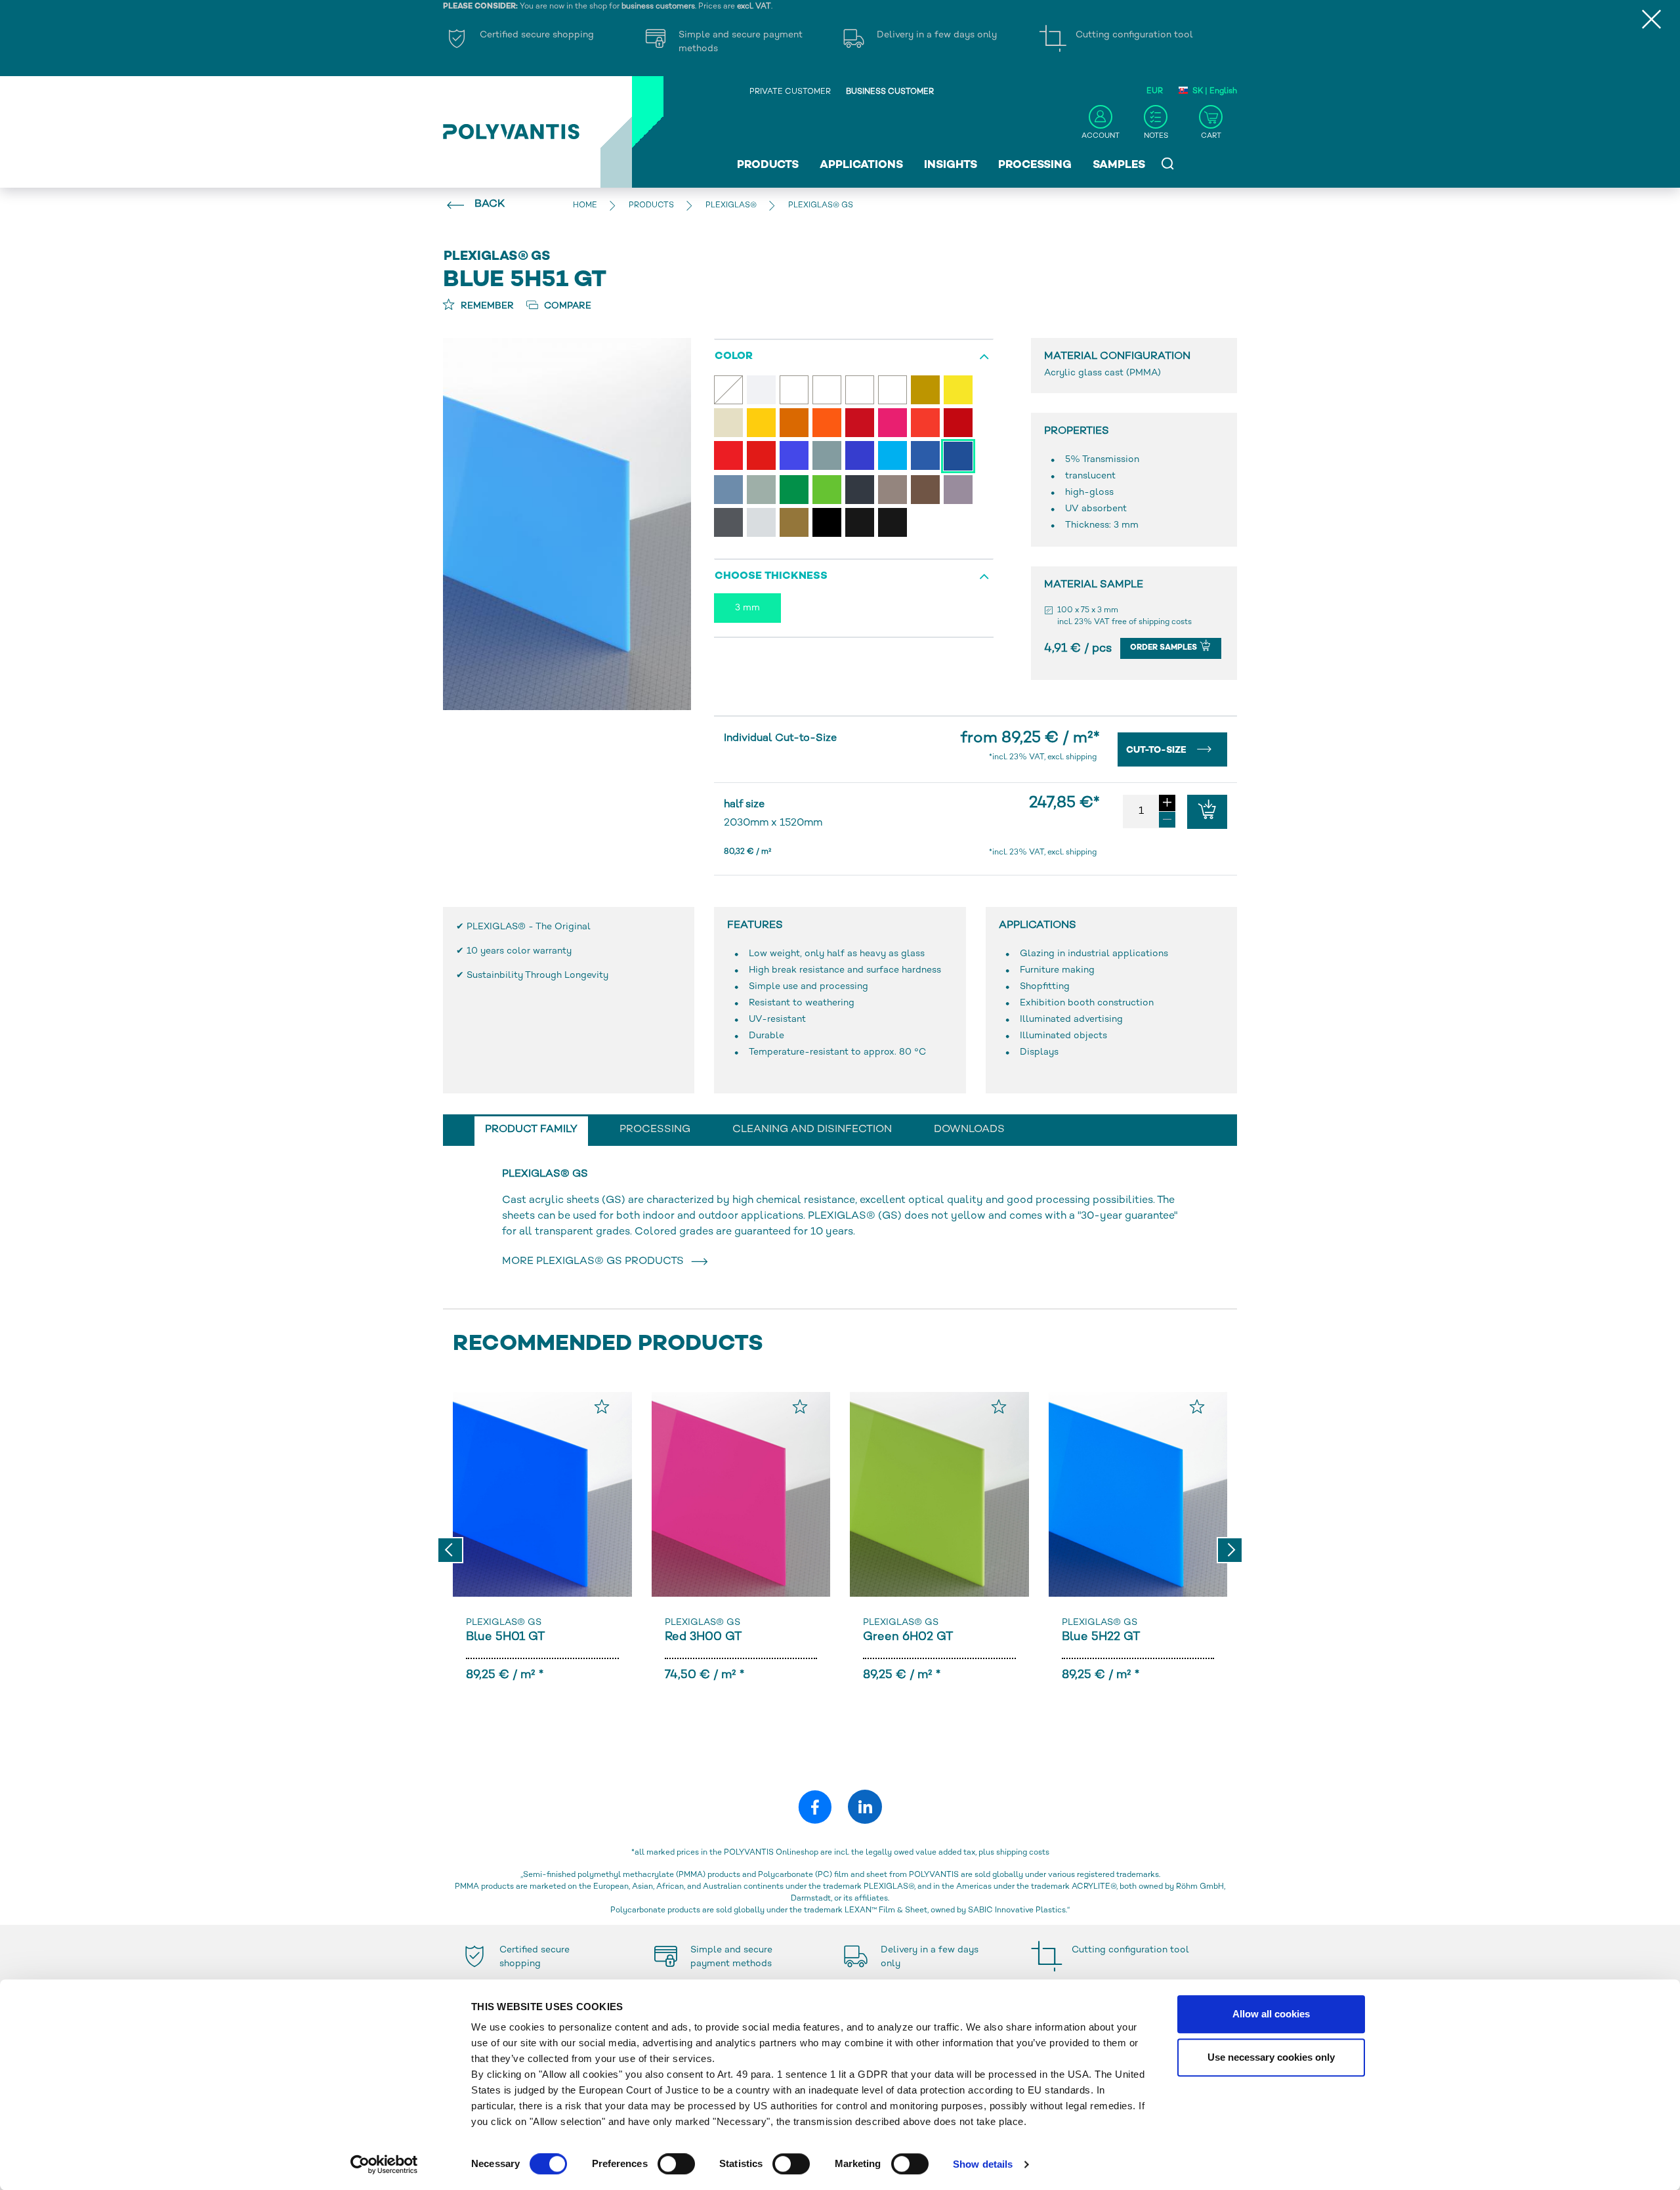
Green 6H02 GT (908, 1637)
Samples (1119, 165)
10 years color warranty (519, 951)
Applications (861, 165)
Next (1230, 1550)
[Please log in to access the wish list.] (602, 1406)
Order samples (1165, 648)
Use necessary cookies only (1271, 2057)
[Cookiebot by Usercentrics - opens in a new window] (384, 2164)
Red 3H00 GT (703, 1637)
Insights (951, 165)
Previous (450, 1550)
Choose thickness (771, 577)
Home (585, 206)
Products (768, 165)
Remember (486, 306)
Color (734, 357)
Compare (566, 306)
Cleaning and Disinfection (812, 1130)
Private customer (790, 92)
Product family (531, 1130)
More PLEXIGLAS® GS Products (596, 1262)
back (490, 204)
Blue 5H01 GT (505, 1637)
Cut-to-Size (1158, 750)
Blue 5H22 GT (1101, 1637)
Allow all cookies (1271, 2014)
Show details (983, 2164)
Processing (1035, 165)
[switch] (676, 2166)
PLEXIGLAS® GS (504, 1623)
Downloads (969, 1130)
